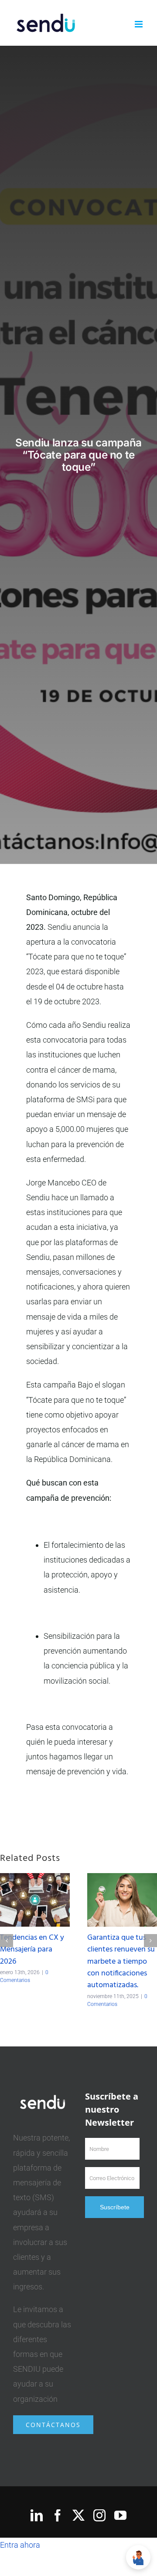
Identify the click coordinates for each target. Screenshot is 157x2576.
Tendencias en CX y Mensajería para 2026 (32, 1950)
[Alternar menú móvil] (139, 24)
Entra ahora (20, 2545)
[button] (7, 1941)
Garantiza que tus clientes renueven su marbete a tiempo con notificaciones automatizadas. (121, 1962)
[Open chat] (138, 2557)
